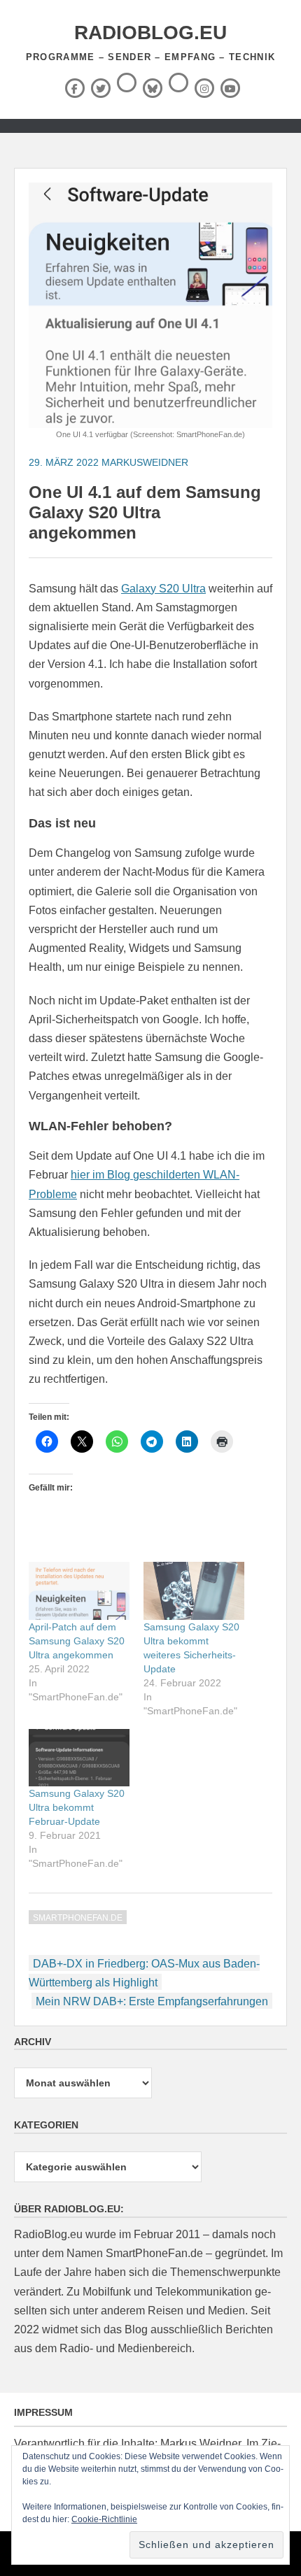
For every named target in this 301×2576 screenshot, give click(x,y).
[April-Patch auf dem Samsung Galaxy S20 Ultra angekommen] (79, 1591)
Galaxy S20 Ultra (163, 589)
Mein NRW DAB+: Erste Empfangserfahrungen (152, 2001)
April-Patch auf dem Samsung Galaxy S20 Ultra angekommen (77, 1641)
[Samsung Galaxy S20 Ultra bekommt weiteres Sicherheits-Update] (194, 1591)
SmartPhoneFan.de (78, 1918)
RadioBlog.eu (150, 33)
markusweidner (145, 462)
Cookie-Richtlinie (104, 2519)
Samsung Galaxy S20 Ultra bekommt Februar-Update (77, 1807)
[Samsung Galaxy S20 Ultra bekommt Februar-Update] (79, 1758)
